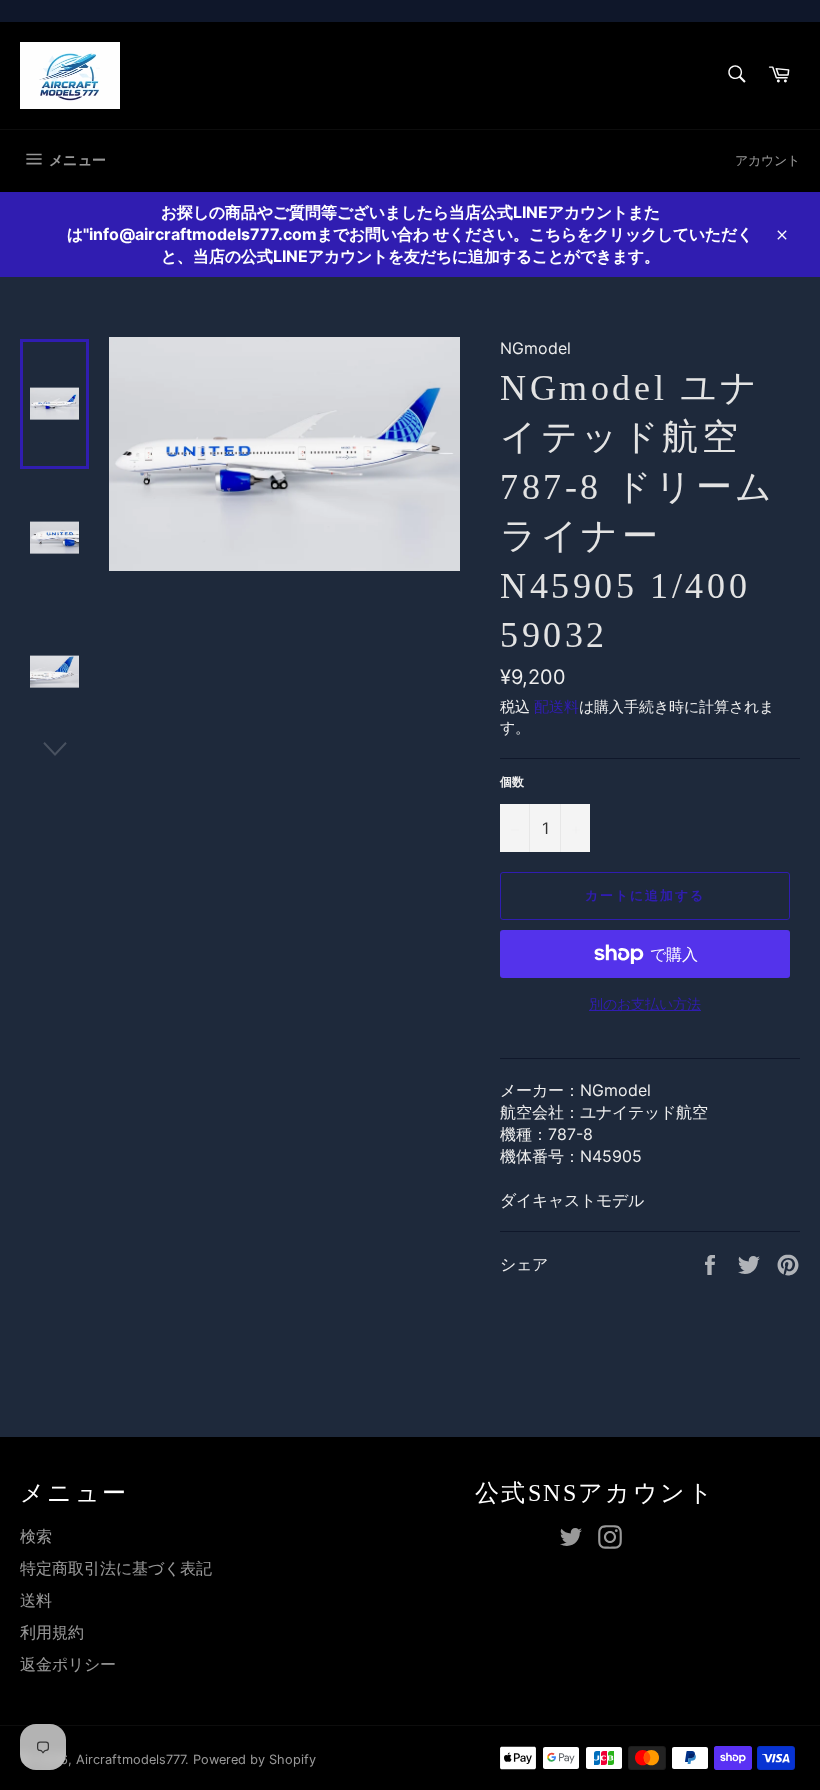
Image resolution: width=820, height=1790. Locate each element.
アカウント (767, 160)
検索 (36, 1536)
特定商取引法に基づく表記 (116, 1568)
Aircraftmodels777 (130, 1759)
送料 (36, 1600)
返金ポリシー (68, 1664)
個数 (512, 781)
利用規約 (52, 1632)
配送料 (556, 706)
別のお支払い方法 (645, 1003)
